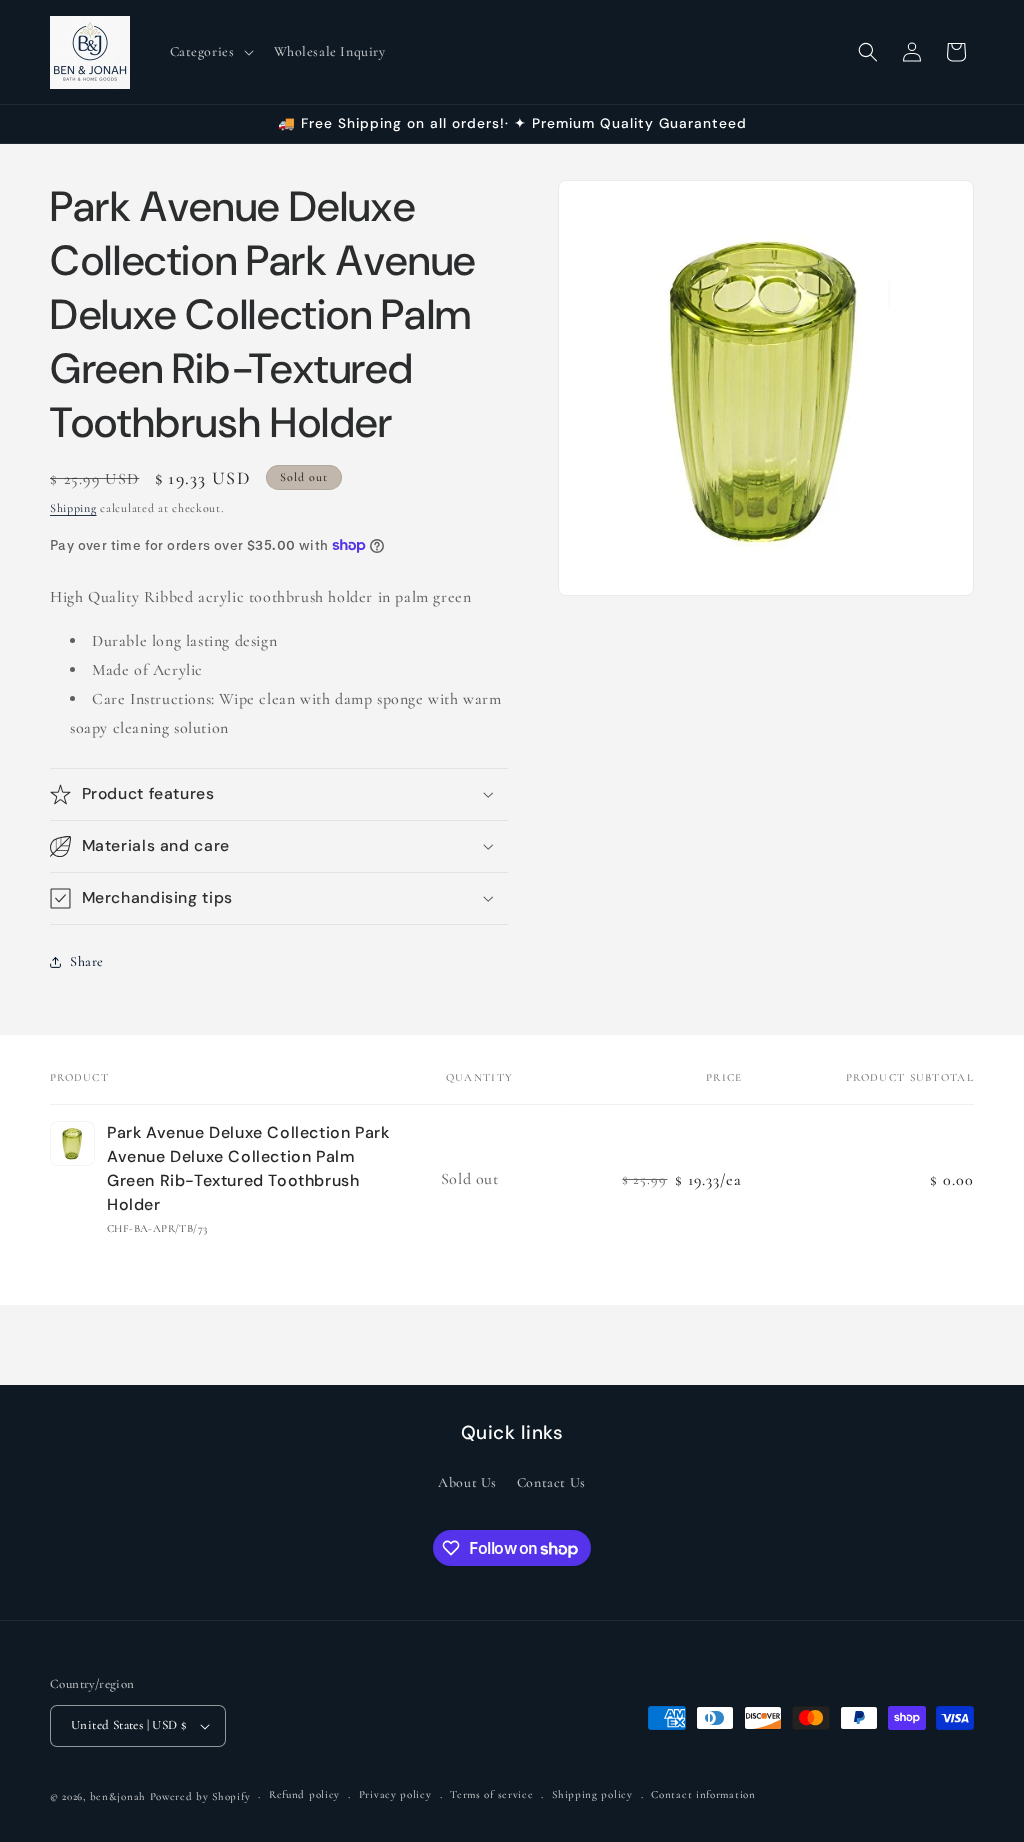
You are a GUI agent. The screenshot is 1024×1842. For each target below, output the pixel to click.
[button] (210, 52)
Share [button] (87, 961)
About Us (467, 1482)
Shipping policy (592, 1794)
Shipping (73, 508)
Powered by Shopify (200, 1796)
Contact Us (551, 1482)
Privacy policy (395, 1794)
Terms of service (491, 1794)
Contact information (703, 1794)
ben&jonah (118, 1796)
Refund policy (304, 1794)
